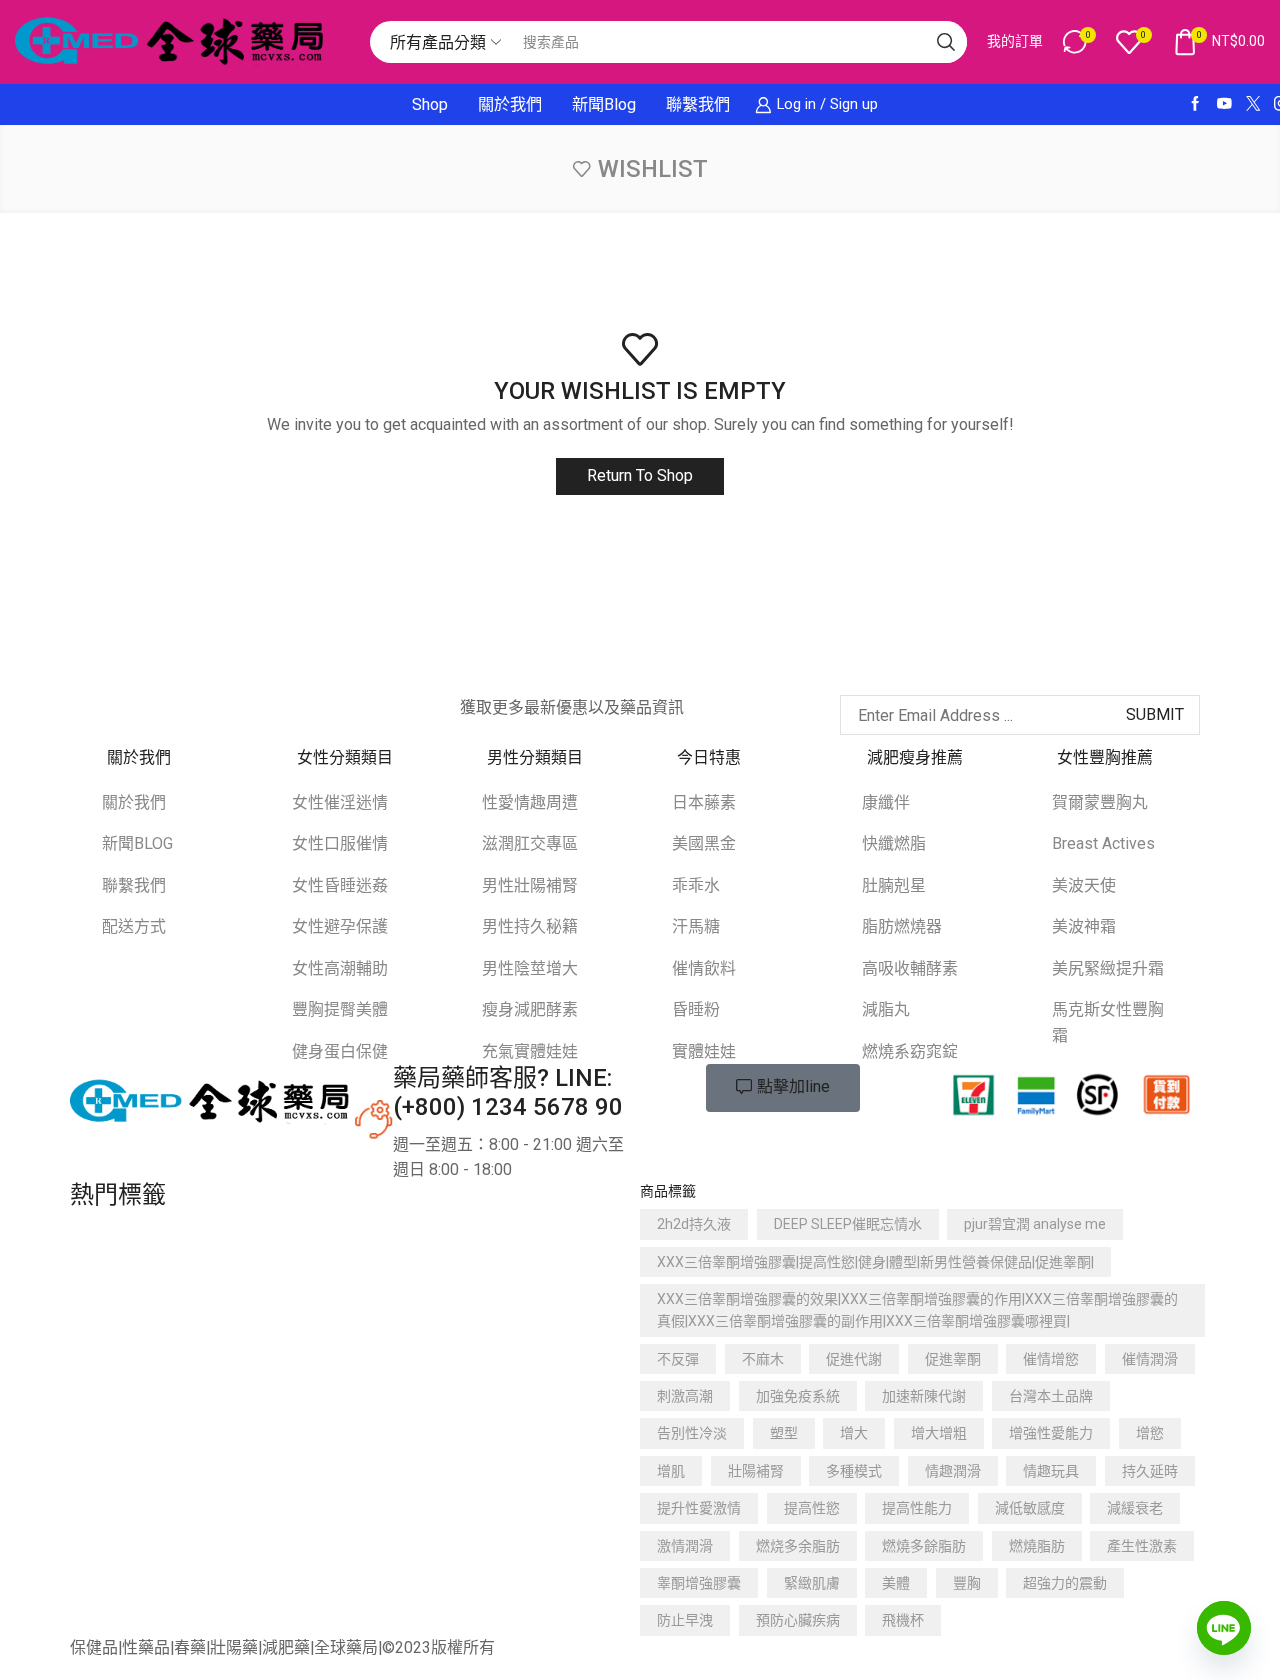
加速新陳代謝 (924, 1396)
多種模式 (854, 1471)
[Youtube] (1224, 104)
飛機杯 (903, 1620)
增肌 (671, 1471)
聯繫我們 (698, 104)
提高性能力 (917, 1508)
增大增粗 (939, 1433)
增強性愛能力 (1051, 1433)
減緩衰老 (1135, 1508)
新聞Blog (604, 104)
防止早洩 (685, 1620)
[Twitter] (1253, 104)
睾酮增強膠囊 (699, 1583)
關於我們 (510, 104)
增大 (854, 1433)
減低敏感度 (1030, 1508)
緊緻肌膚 (812, 1583)
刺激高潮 (685, 1396)
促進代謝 (854, 1359)
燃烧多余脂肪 (798, 1546)
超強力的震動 (1065, 1583)
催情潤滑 (1150, 1359)
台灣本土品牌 (1051, 1396)
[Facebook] (1195, 104)
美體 (896, 1583)
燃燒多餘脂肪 (924, 1546)
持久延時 (1150, 1471)
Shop (430, 104)
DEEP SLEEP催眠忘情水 (848, 1224)
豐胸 (967, 1583)
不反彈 (678, 1359)
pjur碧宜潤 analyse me (1035, 1224)
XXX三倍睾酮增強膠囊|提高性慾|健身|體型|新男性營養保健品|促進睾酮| (875, 1262)
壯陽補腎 (756, 1471)
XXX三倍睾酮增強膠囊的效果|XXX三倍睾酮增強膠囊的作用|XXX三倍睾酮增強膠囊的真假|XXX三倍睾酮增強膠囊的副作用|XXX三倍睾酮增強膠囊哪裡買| (917, 1310)
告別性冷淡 (692, 1433)
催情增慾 (1051, 1359)
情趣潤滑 (953, 1471)
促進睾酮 (953, 1359)
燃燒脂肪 (1037, 1546)
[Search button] (946, 42)
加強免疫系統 (798, 1396)
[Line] (1224, 1628)
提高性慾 (812, 1508)
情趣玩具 (1051, 1471)
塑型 (784, 1433)
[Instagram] (169, 705)
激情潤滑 (685, 1546)
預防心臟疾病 (798, 1620)
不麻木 (763, 1359)
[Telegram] (249, 705)
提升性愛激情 (699, 1508)
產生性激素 (1142, 1546)
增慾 (1150, 1433)
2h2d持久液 (694, 1224)
